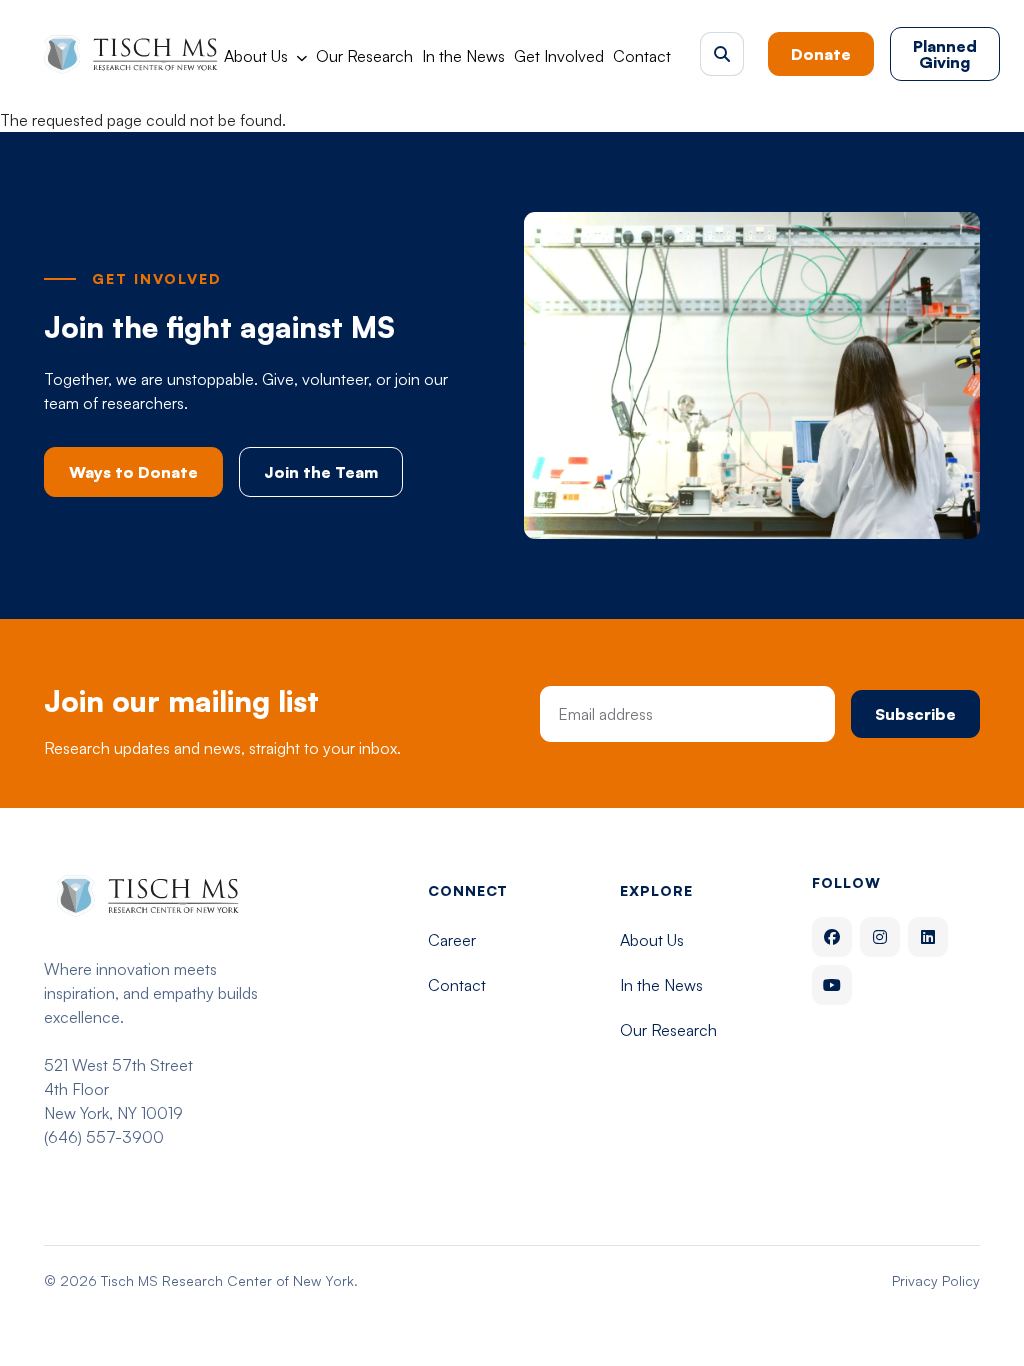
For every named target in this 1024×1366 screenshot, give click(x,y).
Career (452, 940)
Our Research (364, 56)
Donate (821, 54)
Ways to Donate (133, 472)
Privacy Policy (936, 1280)
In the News (463, 56)
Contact (642, 56)
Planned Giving (945, 54)
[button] (722, 54)
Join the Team (321, 472)
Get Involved (559, 56)
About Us (256, 56)
